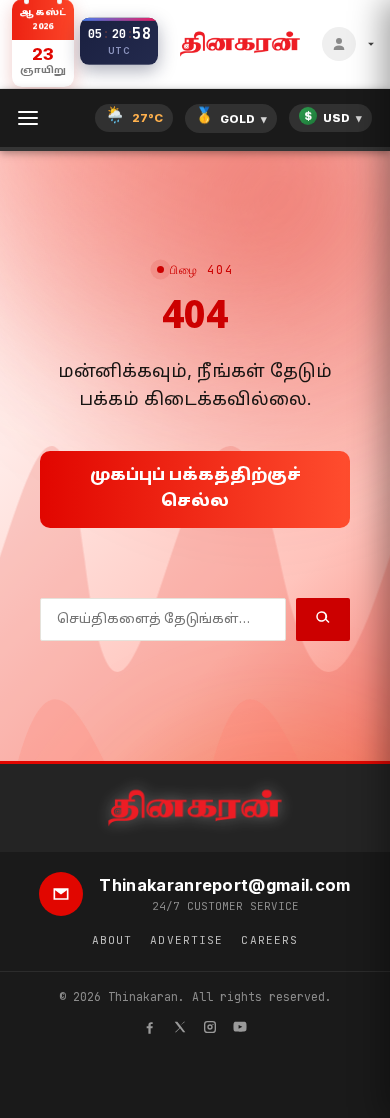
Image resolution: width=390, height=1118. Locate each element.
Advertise (186, 940)
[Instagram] (210, 1029)
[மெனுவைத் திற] (28, 118)
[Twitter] (180, 1029)
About (112, 940)
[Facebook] (150, 1029)
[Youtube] (240, 1029)
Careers (269, 940)
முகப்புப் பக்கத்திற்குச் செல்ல (195, 489)
